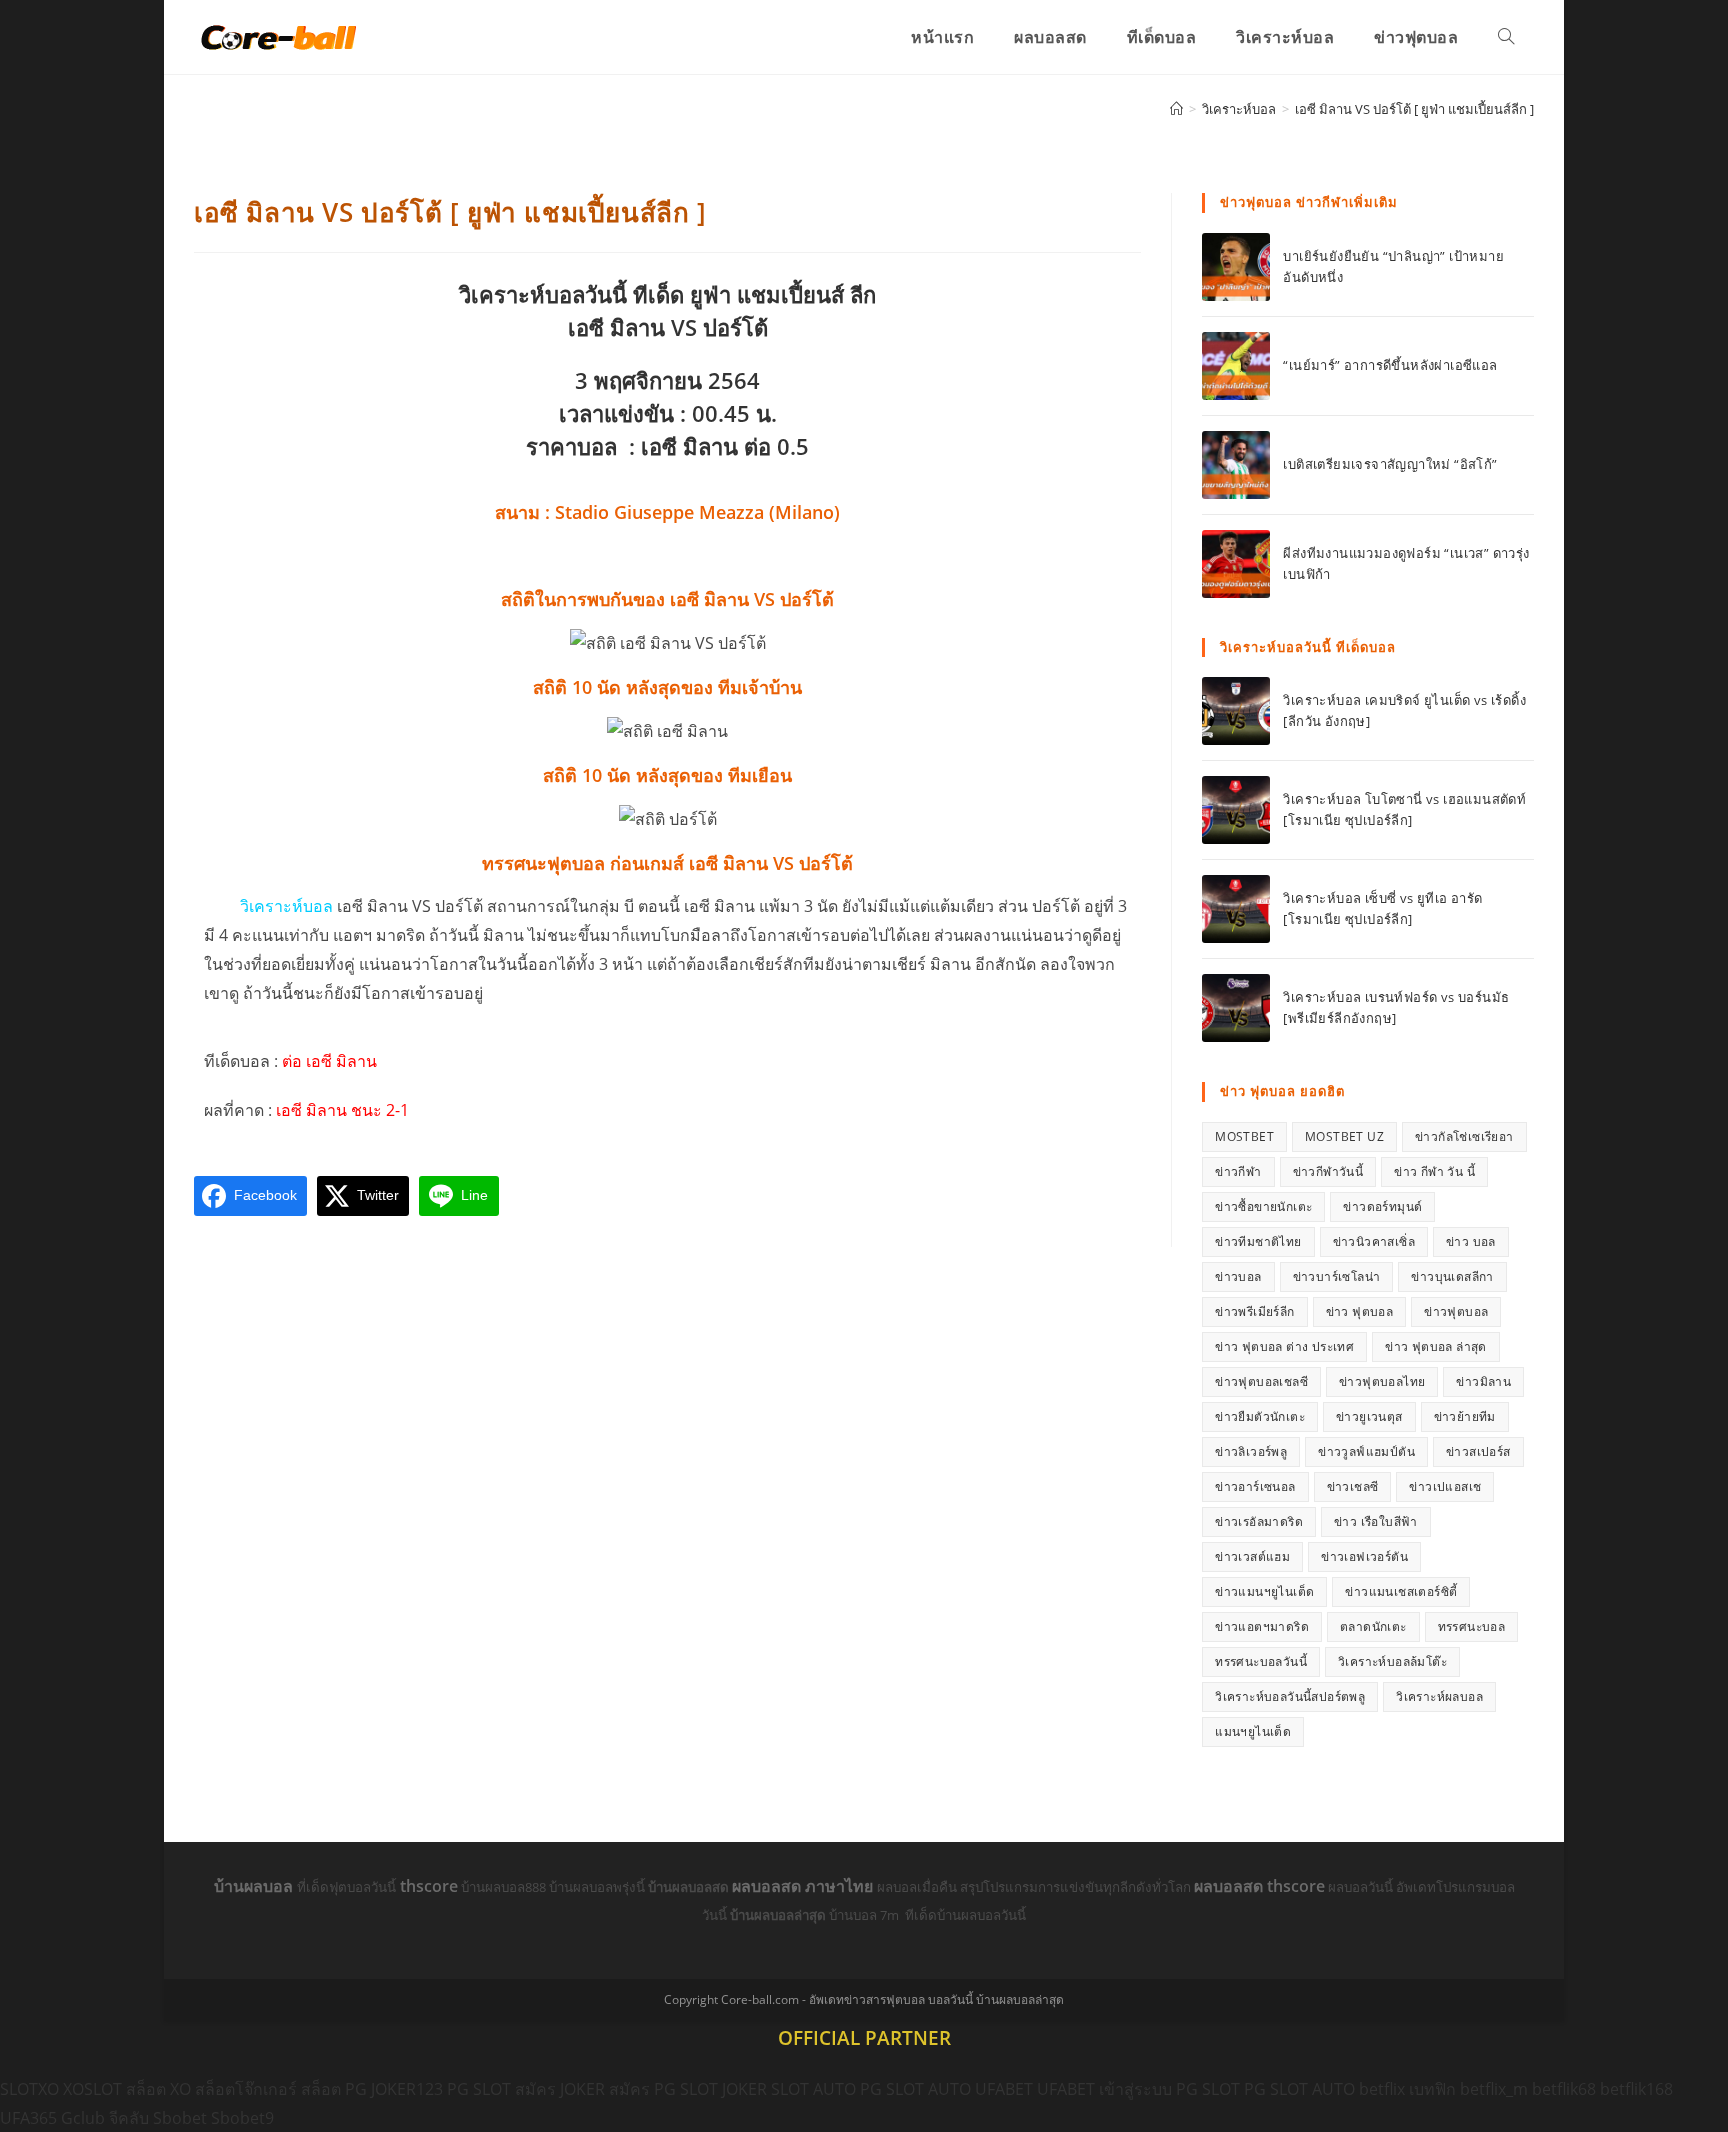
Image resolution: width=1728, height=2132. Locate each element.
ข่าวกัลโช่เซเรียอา (1464, 1136)
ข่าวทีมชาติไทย (1258, 1241)
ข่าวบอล (1238, 1276)
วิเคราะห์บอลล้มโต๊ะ (1392, 1661)
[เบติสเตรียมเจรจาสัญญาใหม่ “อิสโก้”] (1236, 465)
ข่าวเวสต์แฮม (1252, 1556)
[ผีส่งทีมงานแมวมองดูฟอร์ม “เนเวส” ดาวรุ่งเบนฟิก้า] (1236, 564)
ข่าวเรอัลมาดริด (1259, 1521)
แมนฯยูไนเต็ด (1253, 1731)
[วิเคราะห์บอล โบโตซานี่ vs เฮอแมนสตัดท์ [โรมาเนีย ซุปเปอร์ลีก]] (1236, 810)
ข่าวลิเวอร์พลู (1251, 1451)
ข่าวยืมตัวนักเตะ (1260, 1416)
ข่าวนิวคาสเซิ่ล (1374, 1241)
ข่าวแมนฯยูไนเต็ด (1264, 1591)
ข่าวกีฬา (1238, 1171)
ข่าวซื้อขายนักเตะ (1263, 1206)
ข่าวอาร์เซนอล (1255, 1486)
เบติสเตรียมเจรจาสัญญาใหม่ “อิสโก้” (1390, 464)
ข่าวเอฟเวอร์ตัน (1364, 1556)
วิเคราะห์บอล (286, 906)
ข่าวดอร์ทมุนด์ (1382, 1206)
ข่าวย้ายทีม (1465, 1416)
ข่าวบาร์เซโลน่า (1337, 1276)
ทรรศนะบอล (1472, 1626)
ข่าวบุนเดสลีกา (1452, 1276)
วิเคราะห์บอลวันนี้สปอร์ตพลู (1290, 1696)
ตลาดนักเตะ (1373, 1626)
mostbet (1244, 1136)
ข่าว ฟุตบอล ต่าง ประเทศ (1284, 1346)
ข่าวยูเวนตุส (1369, 1416)
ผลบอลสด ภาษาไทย (804, 1886)
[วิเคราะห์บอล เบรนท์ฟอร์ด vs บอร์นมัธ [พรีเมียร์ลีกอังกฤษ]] (1236, 1008)
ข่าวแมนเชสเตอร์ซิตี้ (1401, 1591)
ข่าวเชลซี (1353, 1486)
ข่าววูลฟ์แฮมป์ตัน (1366, 1451)
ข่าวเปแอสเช (1445, 1486)
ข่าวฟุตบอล (1456, 1311)
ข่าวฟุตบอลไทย (1382, 1381)
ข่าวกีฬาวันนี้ (1328, 1171)
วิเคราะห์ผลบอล (1439, 1696)
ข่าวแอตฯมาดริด (1262, 1626)
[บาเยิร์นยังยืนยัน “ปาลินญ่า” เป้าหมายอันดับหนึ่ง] (1236, 267)
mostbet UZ (1344, 1136)
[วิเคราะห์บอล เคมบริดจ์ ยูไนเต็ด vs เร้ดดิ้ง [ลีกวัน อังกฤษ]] (1236, 711)
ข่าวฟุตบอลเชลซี (1261, 1381)
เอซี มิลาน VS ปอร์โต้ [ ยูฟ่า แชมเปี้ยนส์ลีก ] (1414, 109)
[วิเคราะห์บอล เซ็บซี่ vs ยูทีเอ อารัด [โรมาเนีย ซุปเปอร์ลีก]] (1236, 909)
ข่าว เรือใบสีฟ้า (1376, 1521)
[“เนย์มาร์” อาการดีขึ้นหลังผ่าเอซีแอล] (1236, 366)
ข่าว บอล (1471, 1241)
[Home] (1176, 109)
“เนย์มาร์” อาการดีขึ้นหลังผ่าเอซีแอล (1390, 365)
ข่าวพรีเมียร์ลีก (1254, 1311)
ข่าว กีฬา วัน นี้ (1434, 1171)
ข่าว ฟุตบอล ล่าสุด (1436, 1346)
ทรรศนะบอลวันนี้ (1261, 1661)
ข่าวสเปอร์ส (1478, 1451)
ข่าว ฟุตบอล (1360, 1311)
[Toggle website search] (1506, 37)
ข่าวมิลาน (1483, 1381)
